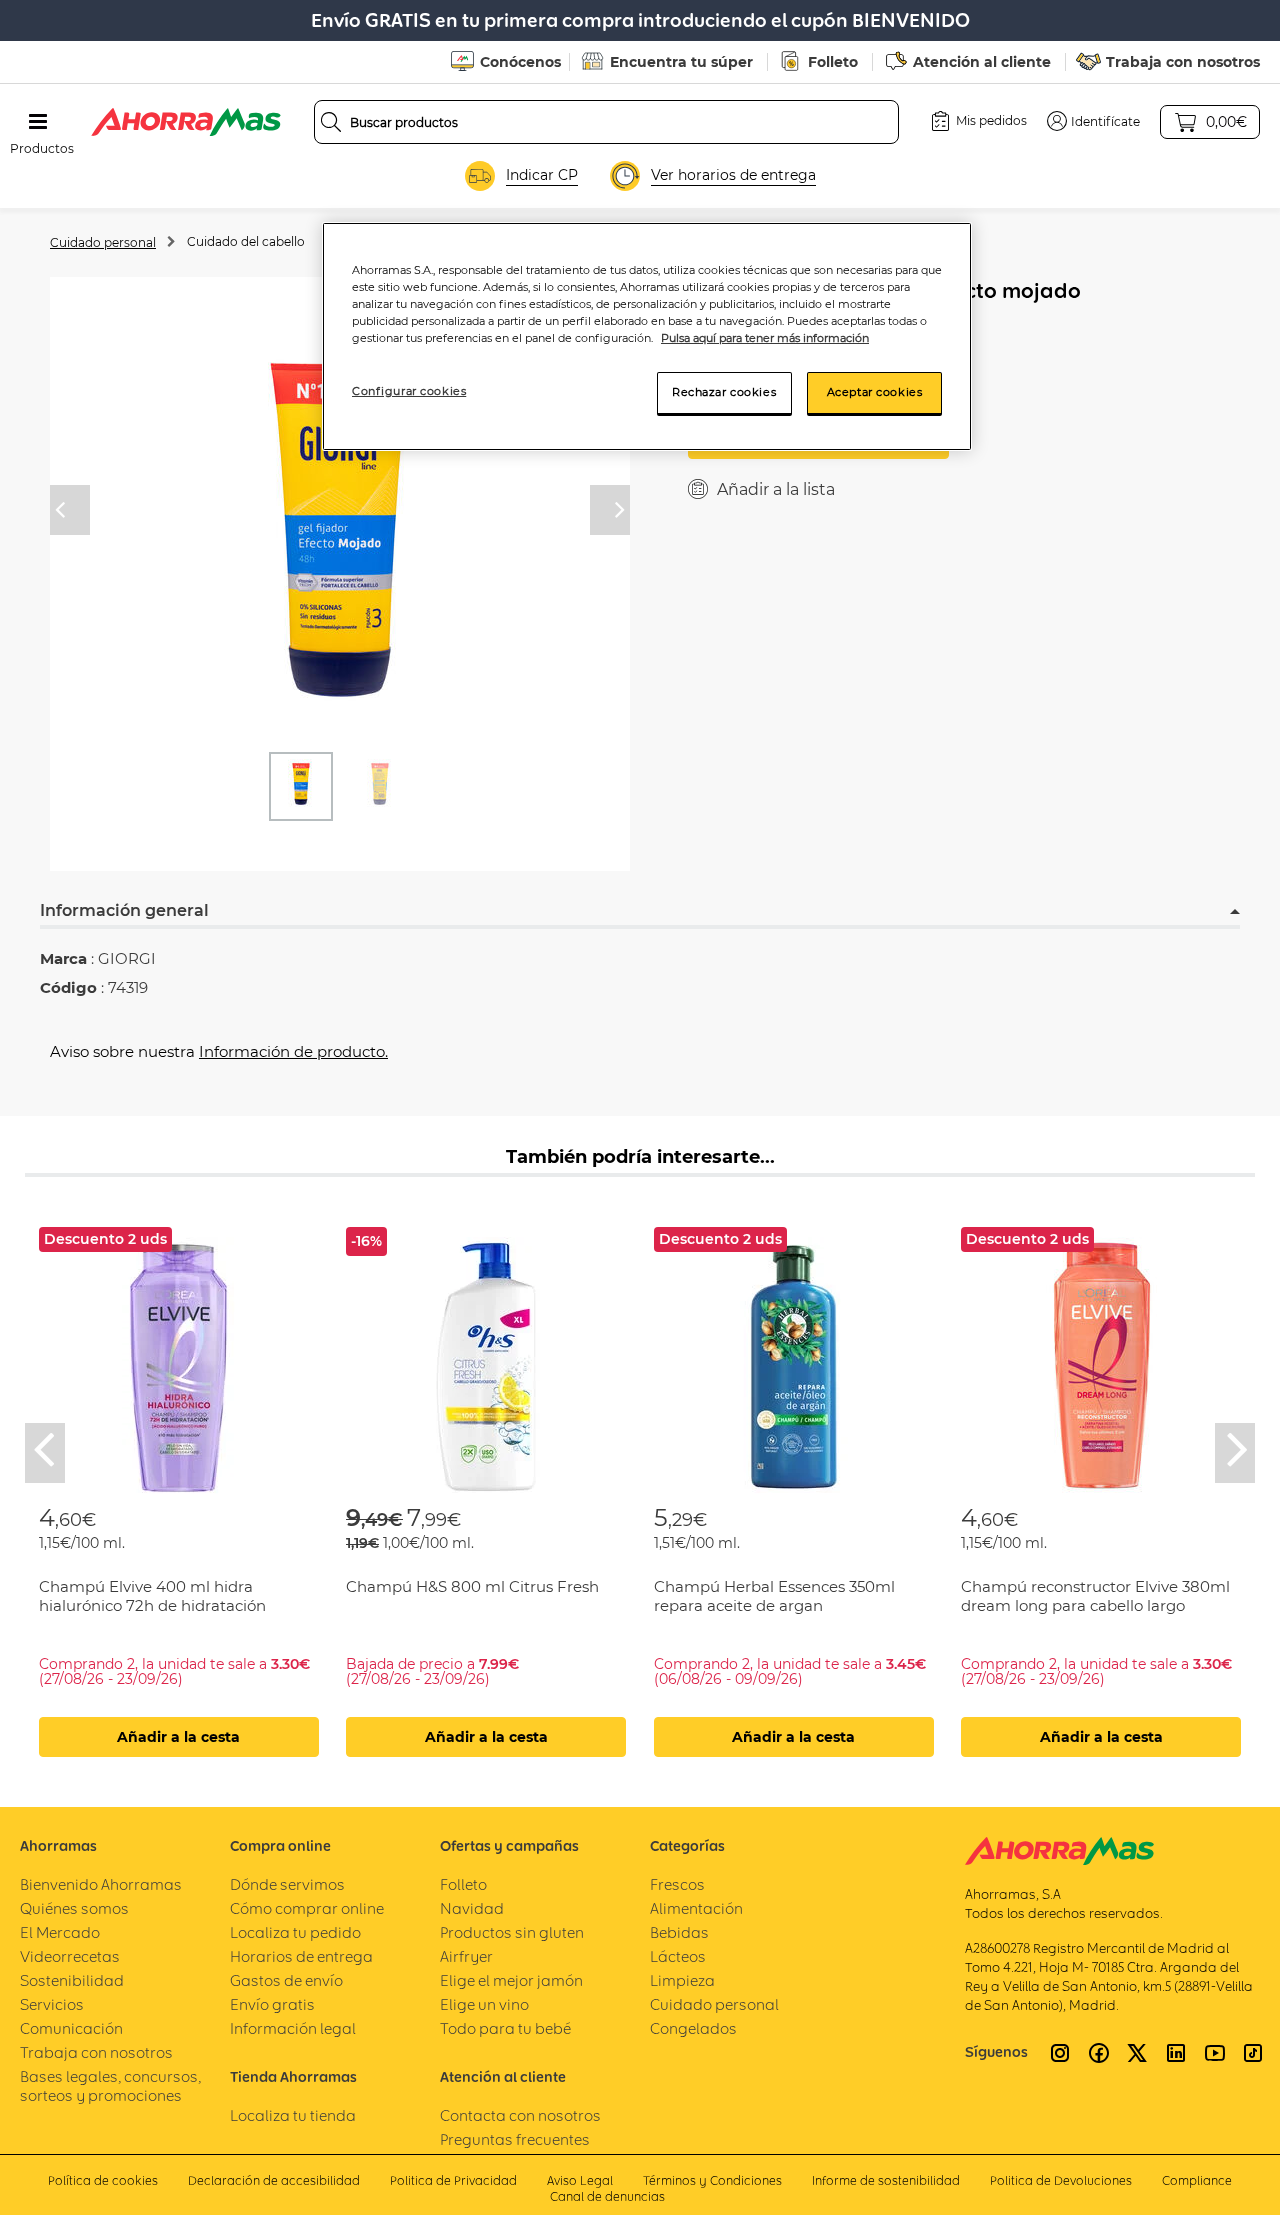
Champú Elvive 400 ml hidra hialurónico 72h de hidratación (152, 1596)
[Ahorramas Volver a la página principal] (186, 122)
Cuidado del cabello (246, 241)
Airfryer (466, 1956)
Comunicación (71, 2028)
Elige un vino (484, 2004)
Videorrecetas (70, 1956)
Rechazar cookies (724, 392)
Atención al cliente (982, 62)
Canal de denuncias (607, 2196)
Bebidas (679, 1932)
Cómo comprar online (307, 1908)
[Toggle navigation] (38, 122)
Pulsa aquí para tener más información (765, 338)
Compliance (1197, 2180)
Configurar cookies (409, 391)
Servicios (52, 2004)
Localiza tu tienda (293, 2115)
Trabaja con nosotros (1183, 62)
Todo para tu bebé (505, 2028)
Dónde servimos (287, 1884)
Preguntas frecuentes (515, 2139)
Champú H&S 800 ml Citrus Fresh (472, 1586)
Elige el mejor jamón (511, 1980)
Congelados (693, 2028)
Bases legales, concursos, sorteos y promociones (110, 2086)
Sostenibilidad (72, 1980)
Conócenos (520, 62)
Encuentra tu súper (681, 62)
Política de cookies (103, 2180)
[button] (1093, 121)
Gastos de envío (286, 1980)
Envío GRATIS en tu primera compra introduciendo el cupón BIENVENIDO (640, 20)
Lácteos (678, 1956)
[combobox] (607, 122)
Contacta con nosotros (520, 2115)
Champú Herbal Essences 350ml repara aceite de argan (774, 1596)
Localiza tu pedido (295, 1932)
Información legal (293, 2028)
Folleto (833, 62)
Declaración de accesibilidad (274, 2180)
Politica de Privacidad (453, 2180)
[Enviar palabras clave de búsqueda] (331, 122)
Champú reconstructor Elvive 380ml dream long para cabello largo (1095, 1596)
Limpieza (682, 1980)
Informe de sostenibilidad (886, 2180)
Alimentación (696, 1908)
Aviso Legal (580, 2180)
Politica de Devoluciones (1061, 2180)
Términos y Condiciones (712, 2180)
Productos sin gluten (512, 1932)
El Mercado (60, 1932)
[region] (647, 336)
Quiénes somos (74, 1908)
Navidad (472, 1908)
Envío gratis (272, 2004)
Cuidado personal (103, 242)
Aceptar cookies (875, 392)
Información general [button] (124, 910)
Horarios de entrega (301, 1956)
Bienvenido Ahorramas (101, 1884)
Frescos (677, 1884)
